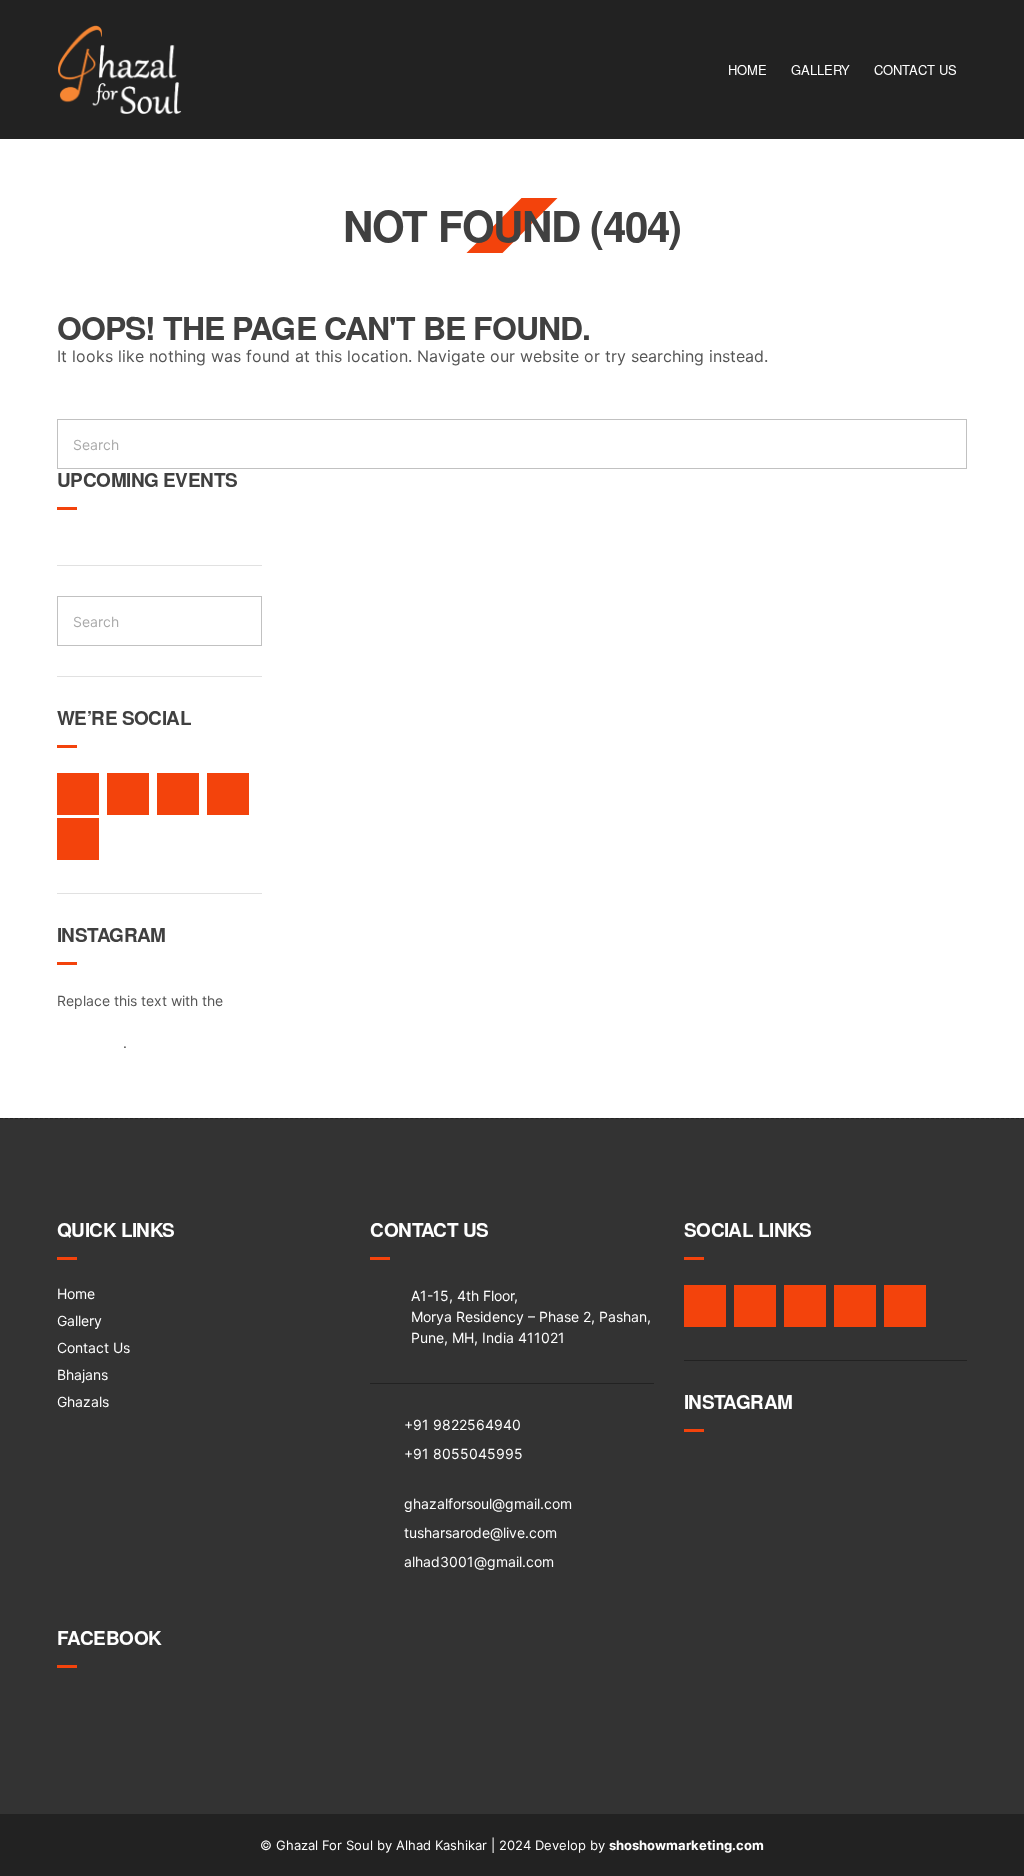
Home (747, 69)
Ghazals (83, 1401)
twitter (128, 794)
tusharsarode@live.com (480, 1532)
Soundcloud (228, 794)
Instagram (178, 794)
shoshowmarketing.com (686, 1845)
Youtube (78, 839)
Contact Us (915, 69)
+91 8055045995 (463, 1453)
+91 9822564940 (462, 1424)
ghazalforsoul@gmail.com (488, 1503)
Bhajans (82, 1374)
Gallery (820, 69)
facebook (78, 794)
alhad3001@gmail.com (479, 1561)
